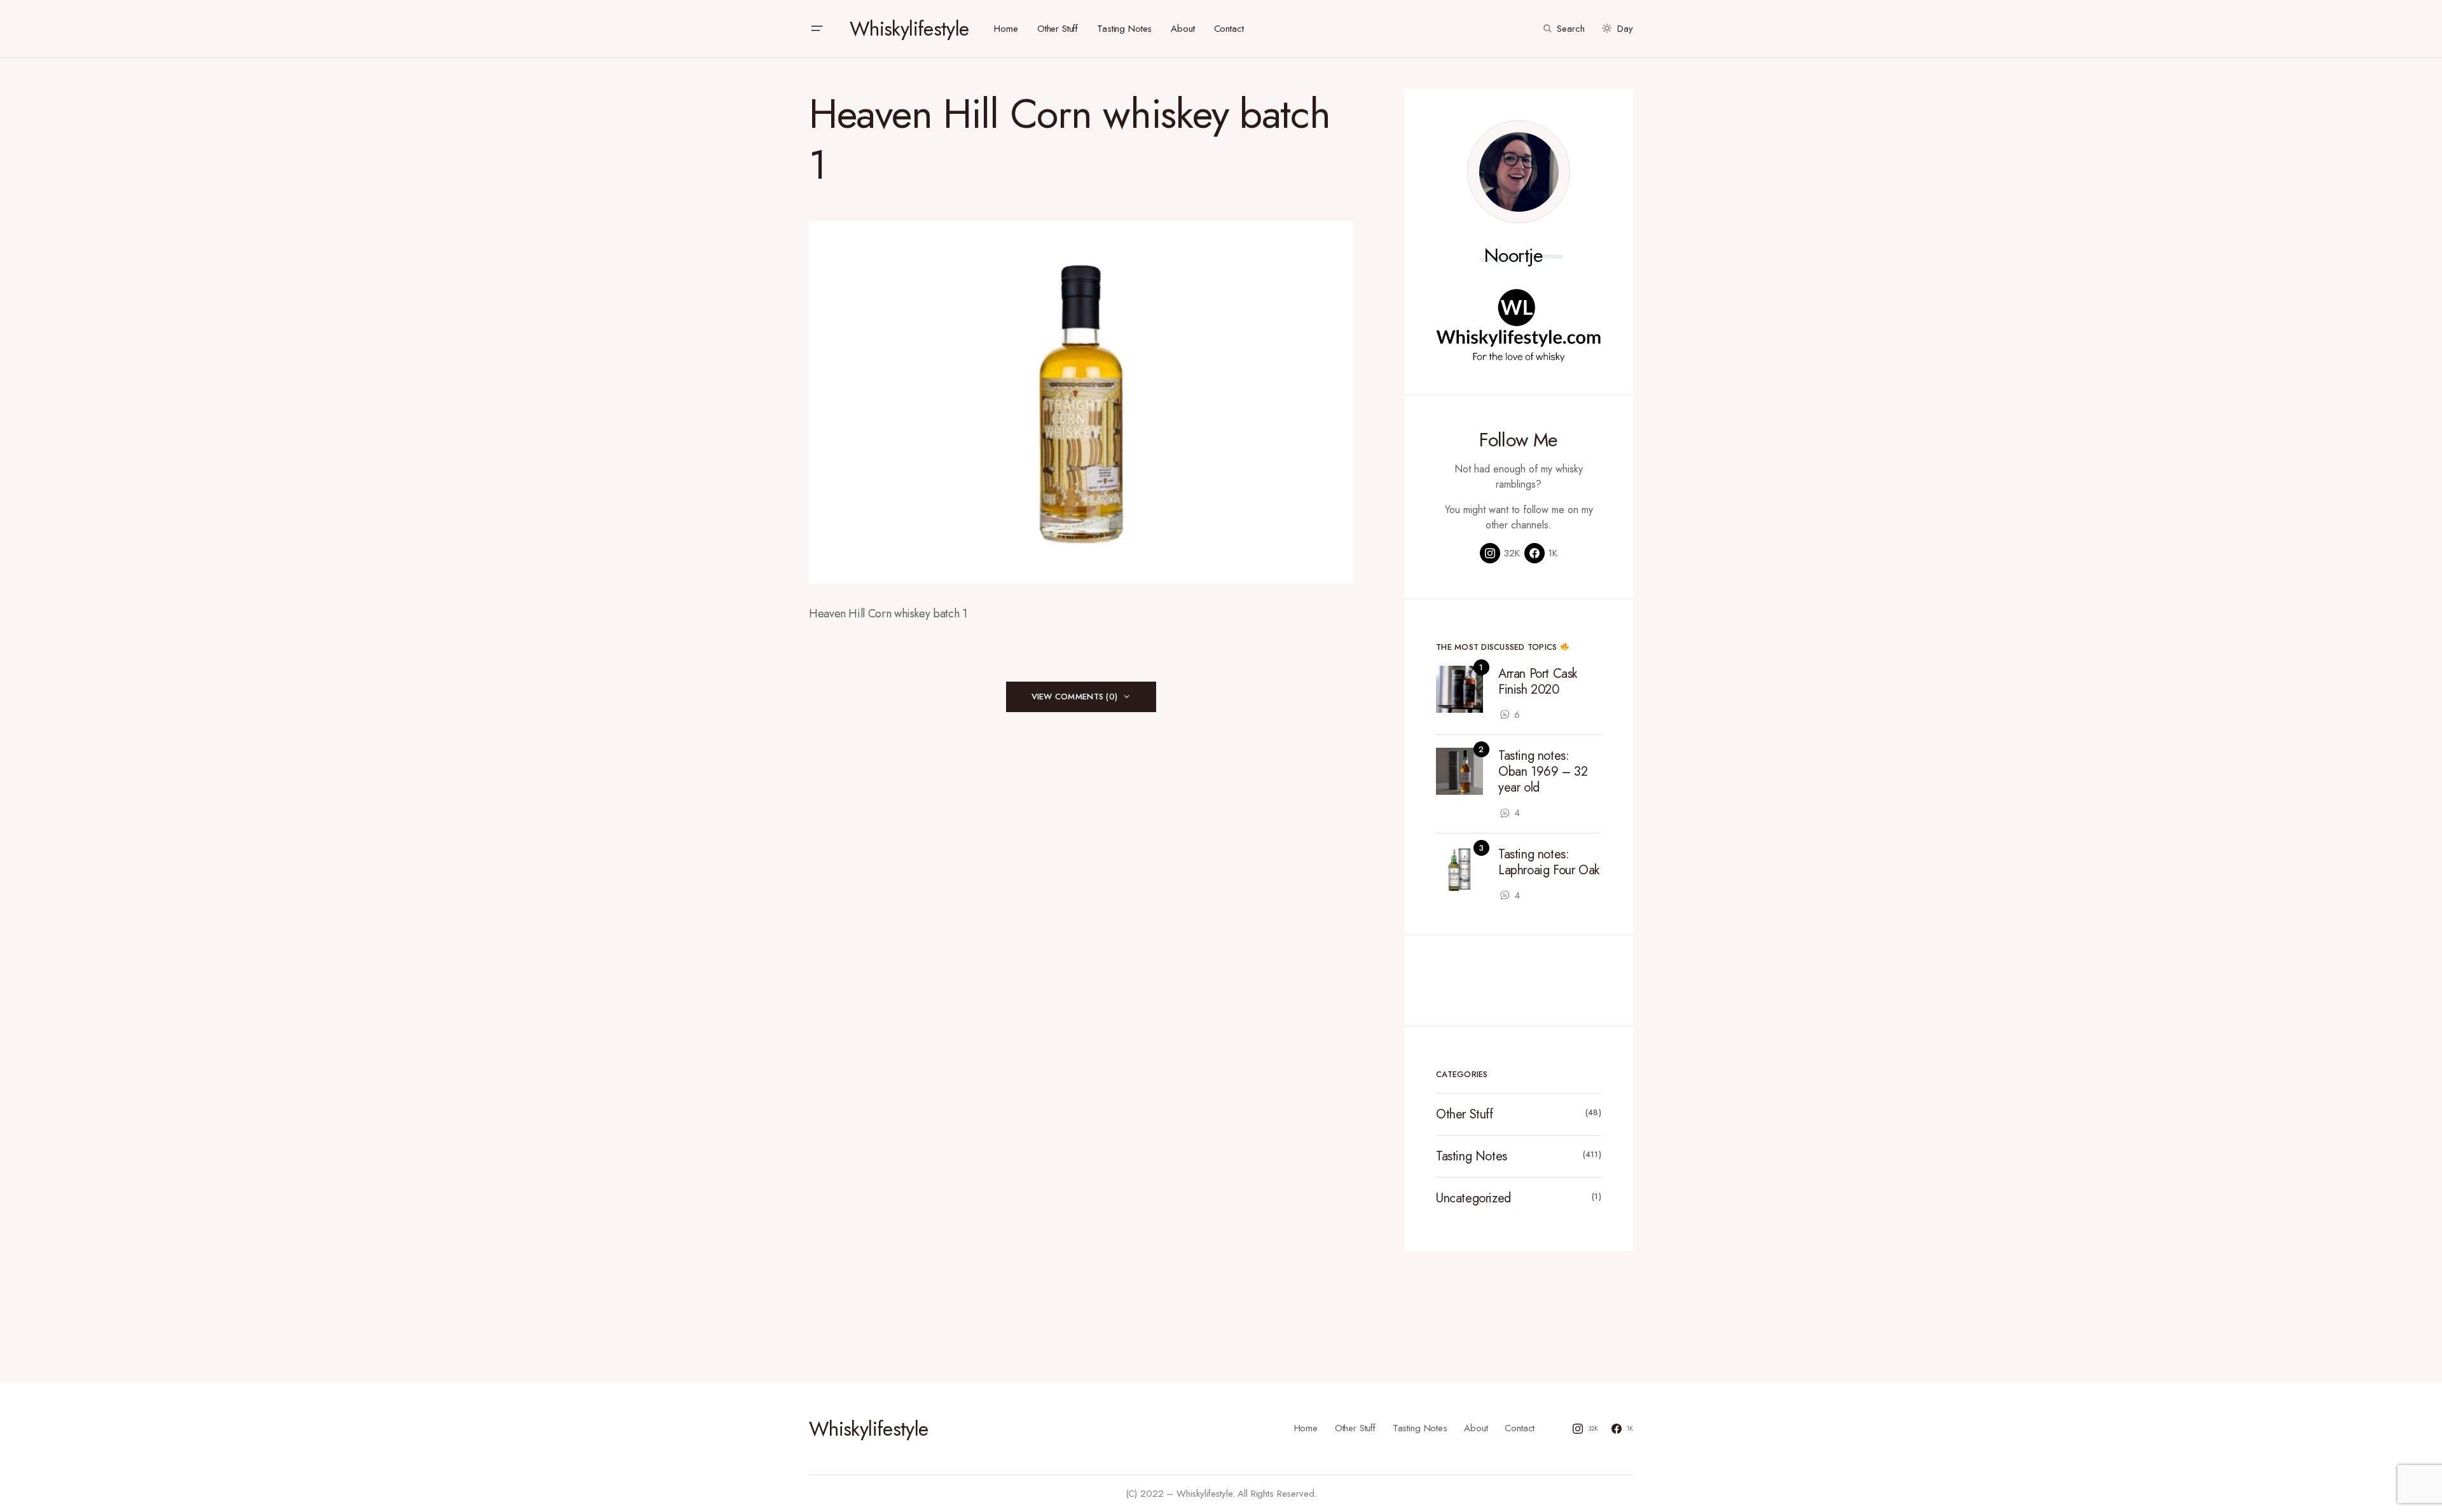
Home (1306, 1428)
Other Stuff (1465, 1114)
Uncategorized (1473, 1198)
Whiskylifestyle (909, 29)
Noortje (1514, 256)
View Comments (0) (1074, 697)
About (1476, 1428)
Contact (1520, 1428)
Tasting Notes (1472, 1156)
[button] (817, 29)
